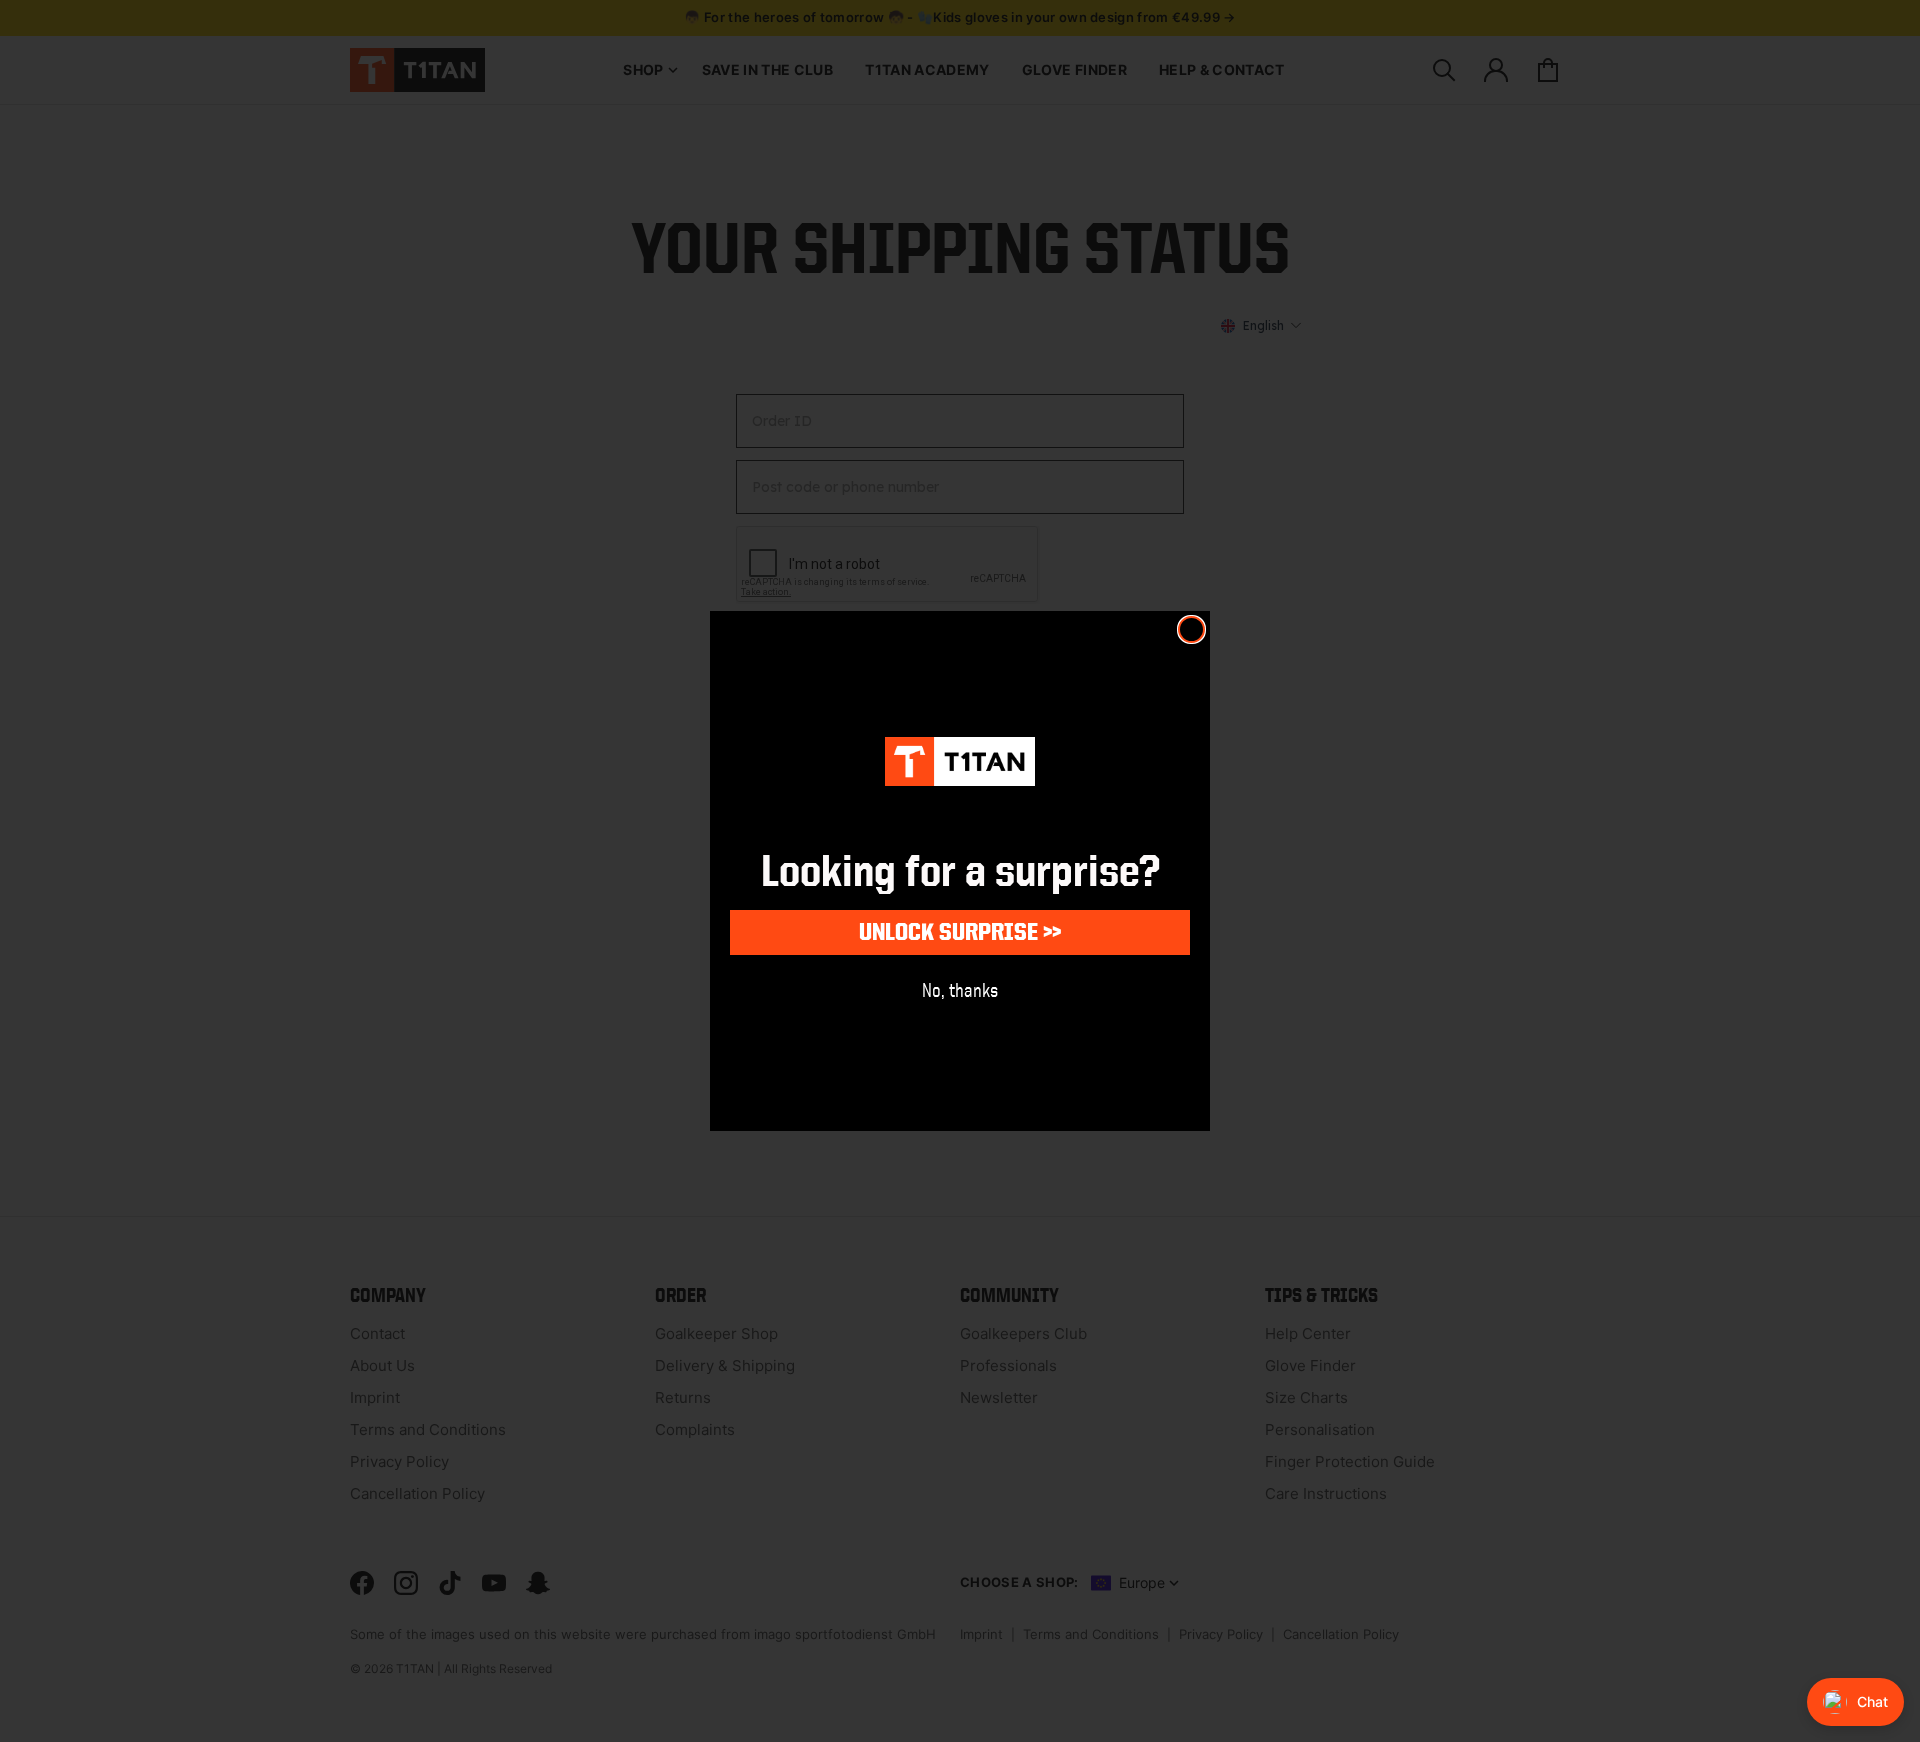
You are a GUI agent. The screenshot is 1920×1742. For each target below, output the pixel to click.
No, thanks (960, 989)
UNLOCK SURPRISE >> (960, 931)
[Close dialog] (1191, 629)
